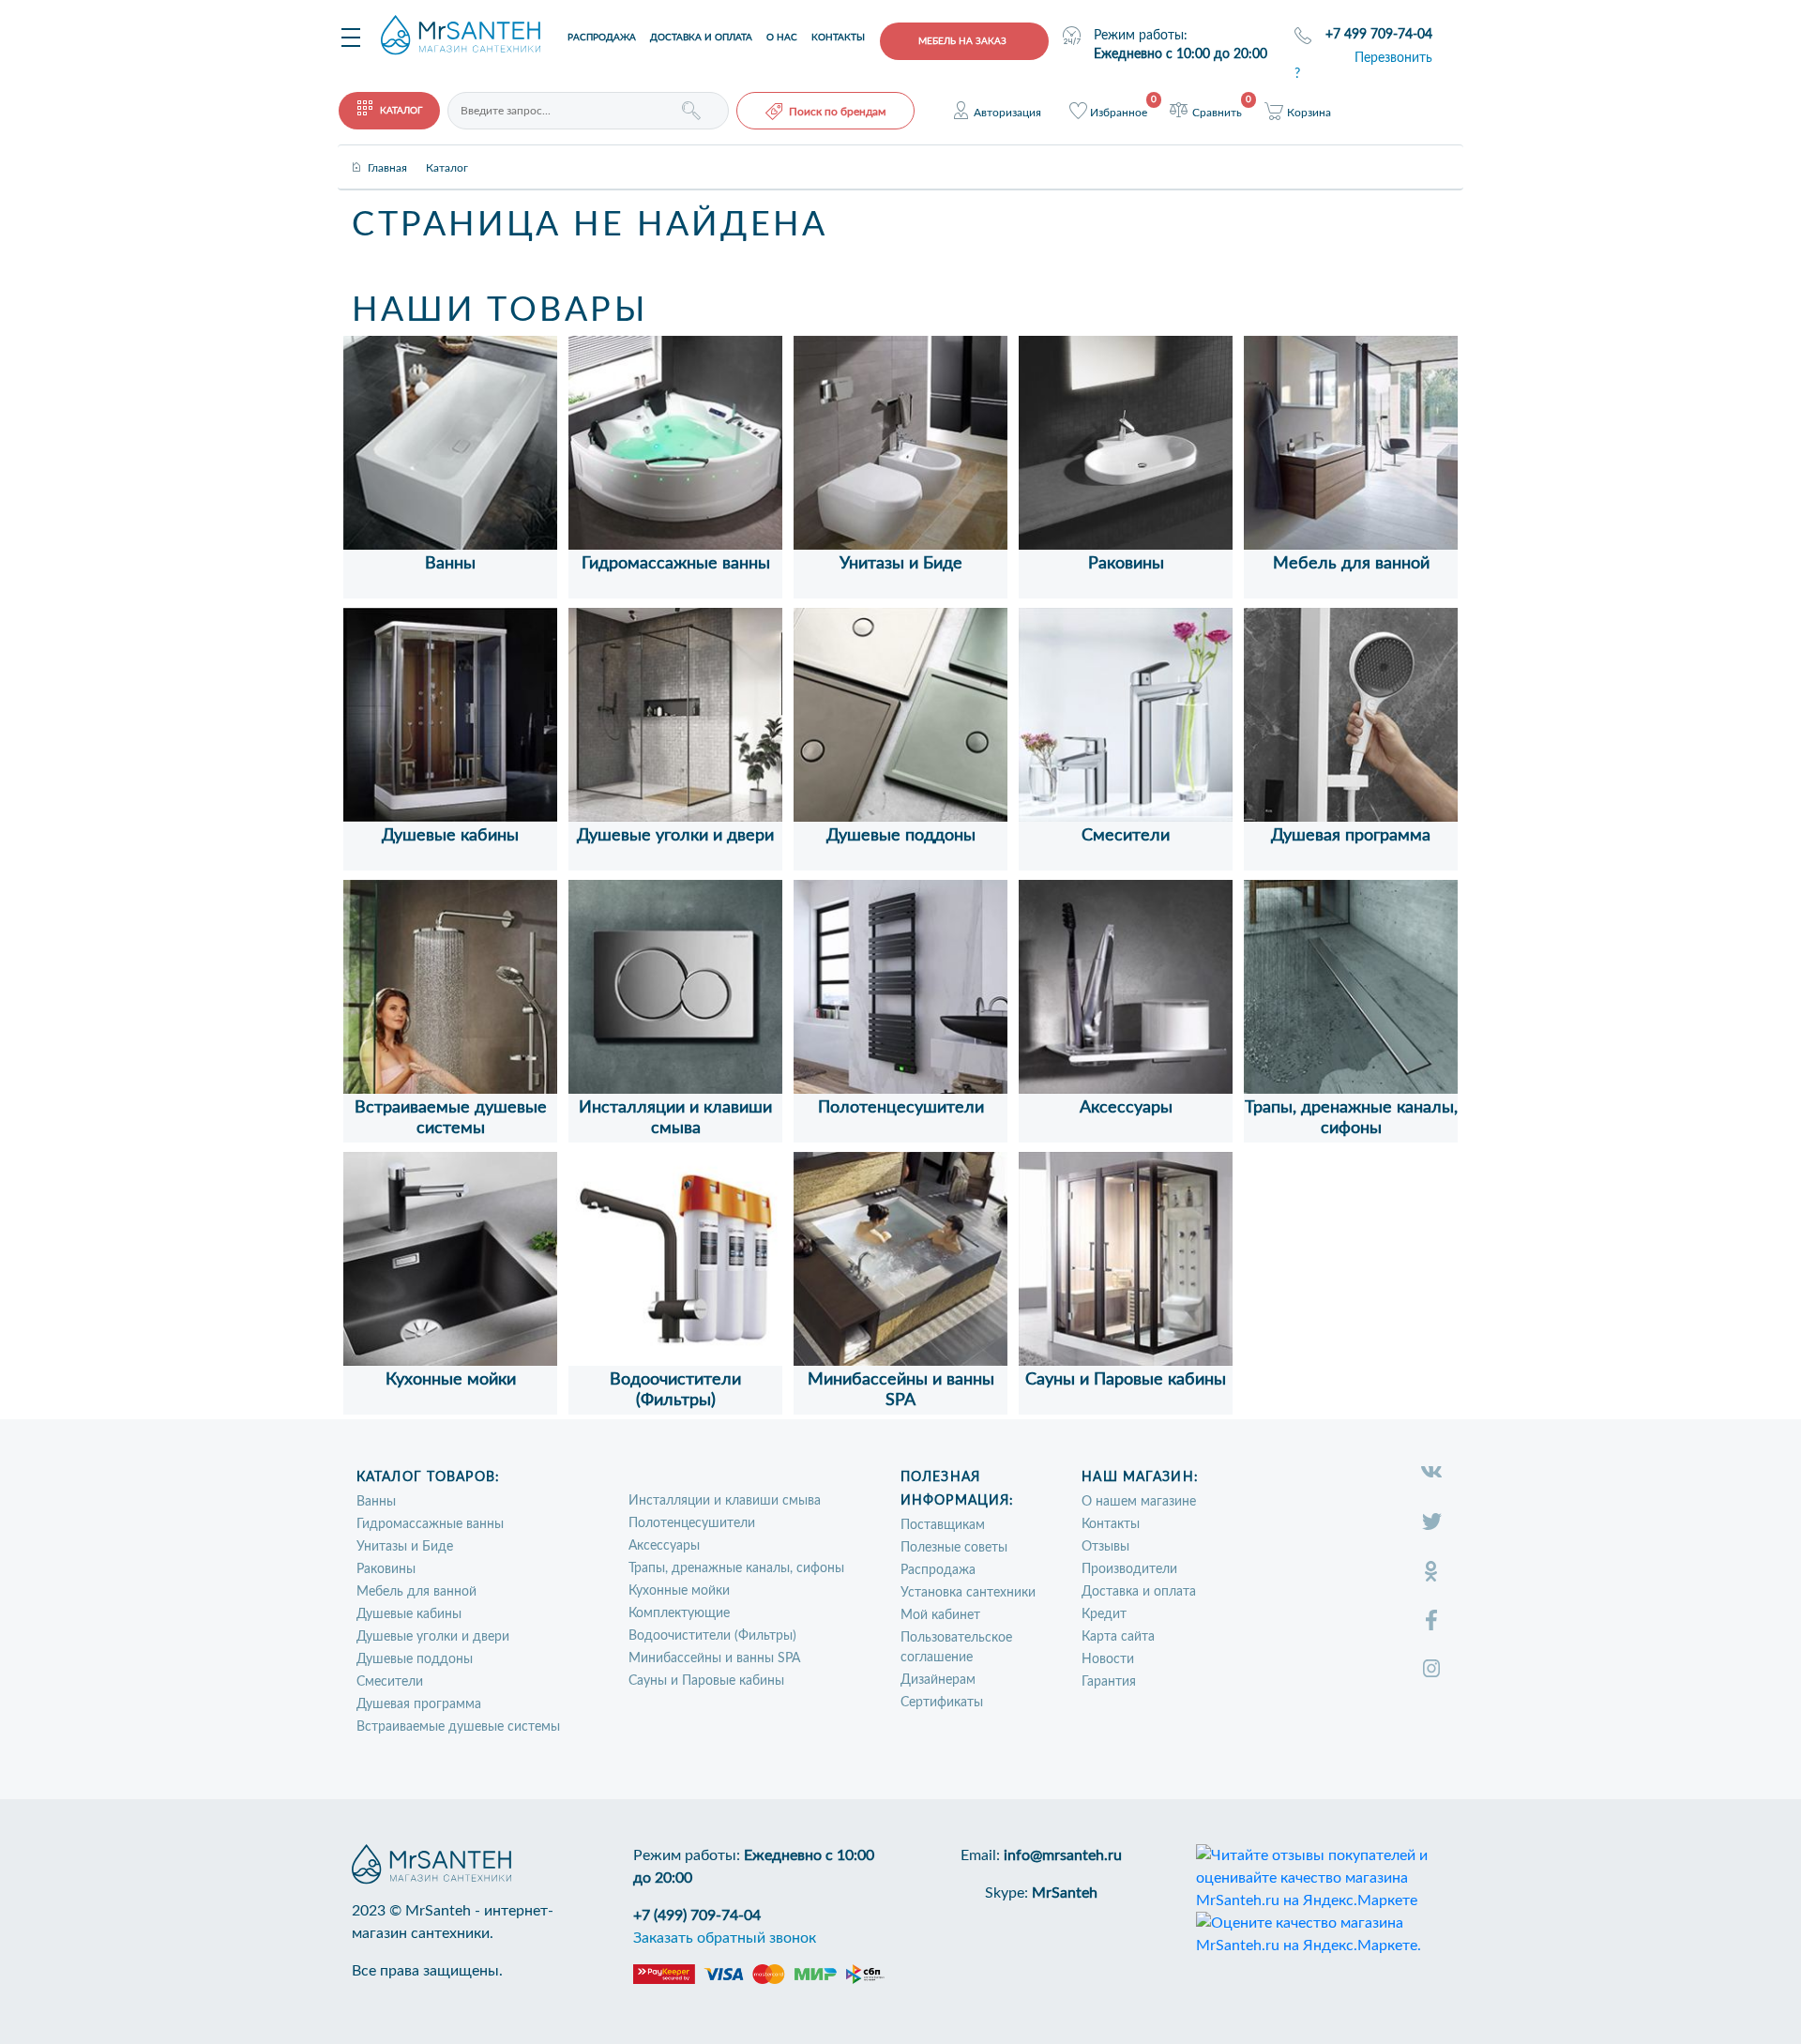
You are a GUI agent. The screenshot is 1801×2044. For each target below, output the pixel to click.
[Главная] (387, 152)
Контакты (838, 38)
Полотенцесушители (901, 1108)
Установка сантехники (968, 1593)
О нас (782, 38)
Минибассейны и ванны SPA (714, 1658)
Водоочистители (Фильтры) (712, 1636)
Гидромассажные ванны (676, 564)
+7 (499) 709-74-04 (697, 1915)
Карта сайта (1118, 1637)
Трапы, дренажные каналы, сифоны (736, 1568)
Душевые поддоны (901, 836)
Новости (1108, 1659)
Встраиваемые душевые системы (458, 1727)
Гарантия (1109, 1682)
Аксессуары (1126, 1108)
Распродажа (602, 38)
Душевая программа (1351, 836)
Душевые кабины (450, 836)
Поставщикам (943, 1525)
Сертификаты (942, 1703)
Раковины (1126, 564)
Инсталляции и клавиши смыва (725, 1501)
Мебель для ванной (1351, 564)
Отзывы (1105, 1547)
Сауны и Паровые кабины (1126, 1380)
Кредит (1104, 1614)
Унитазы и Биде (901, 564)
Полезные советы (954, 1548)
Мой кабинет (940, 1615)
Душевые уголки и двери (675, 836)
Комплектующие (679, 1613)
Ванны (450, 564)
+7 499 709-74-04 (1379, 35)
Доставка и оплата (701, 38)
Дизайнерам (938, 1680)
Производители (1129, 1569)
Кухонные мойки (451, 1380)
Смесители (1126, 836)
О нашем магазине (1139, 1502)
